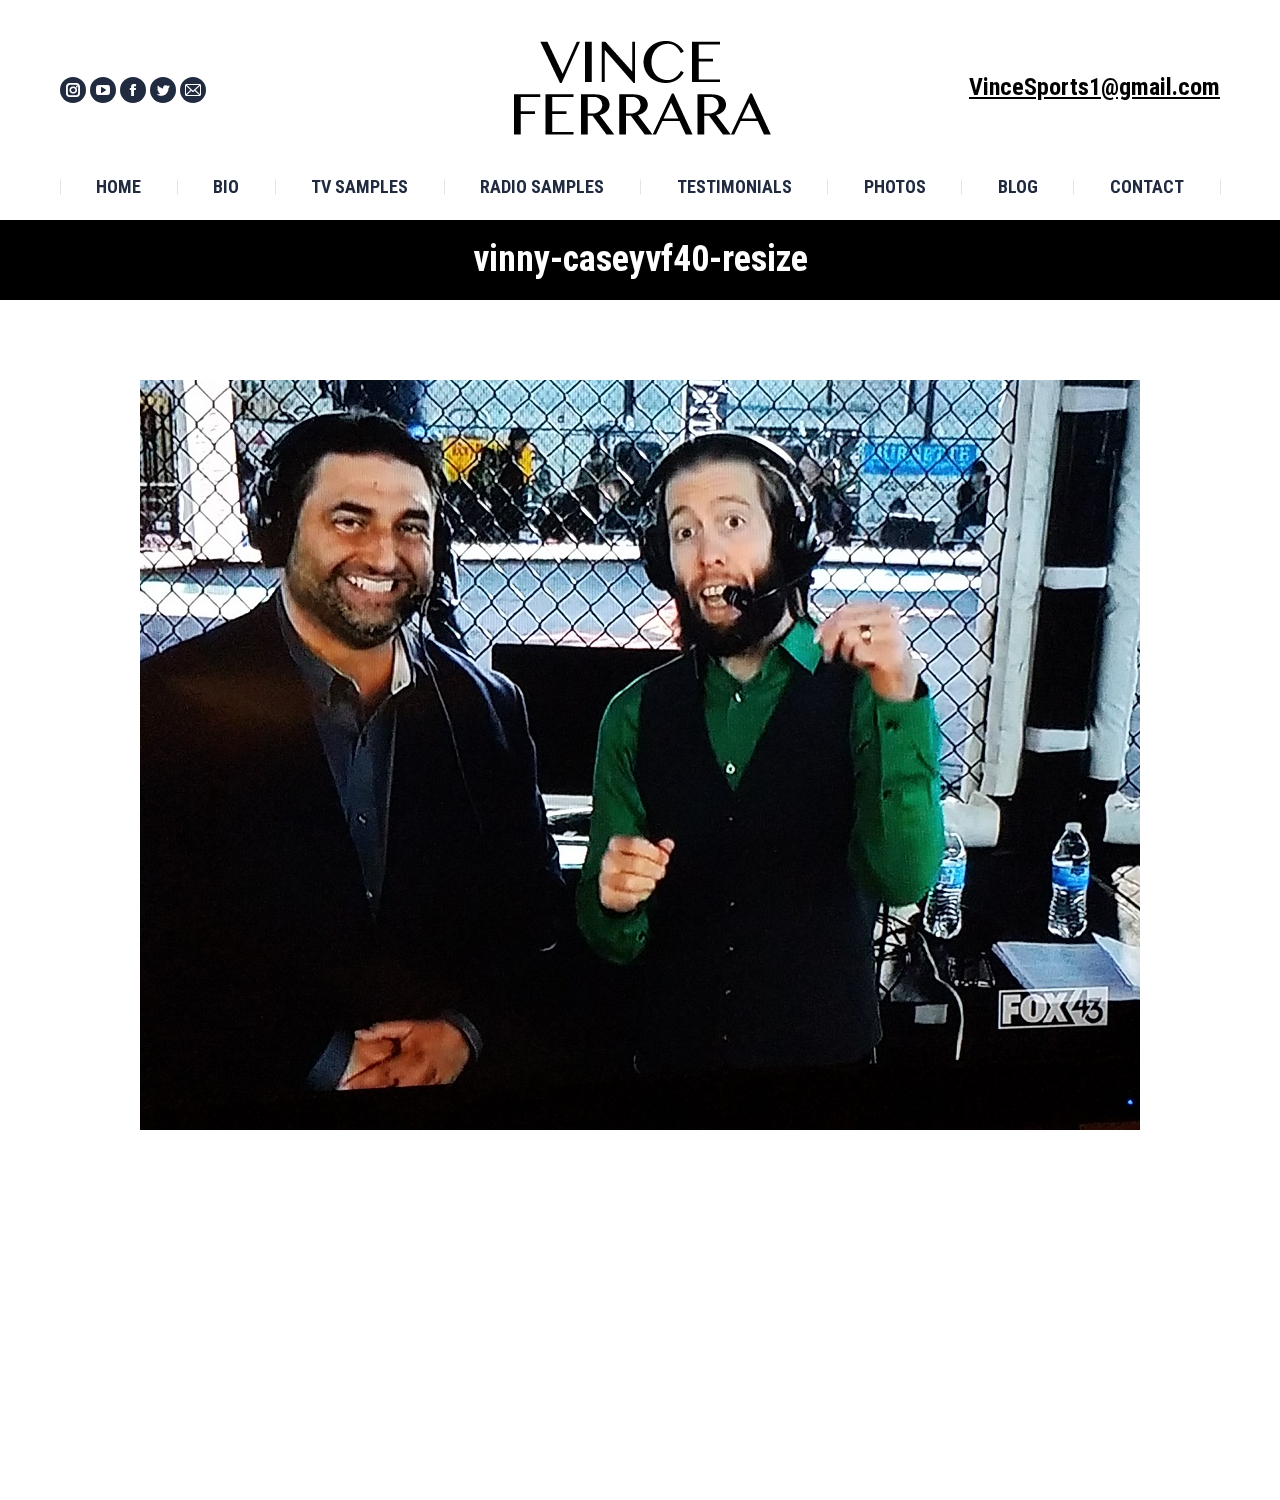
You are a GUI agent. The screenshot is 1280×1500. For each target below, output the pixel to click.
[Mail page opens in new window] (193, 90)
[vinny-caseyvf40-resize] (640, 755)
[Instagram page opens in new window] (73, 90)
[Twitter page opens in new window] (163, 90)
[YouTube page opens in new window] (103, 90)
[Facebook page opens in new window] (133, 90)
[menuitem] (118, 187)
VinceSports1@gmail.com (1094, 87)
